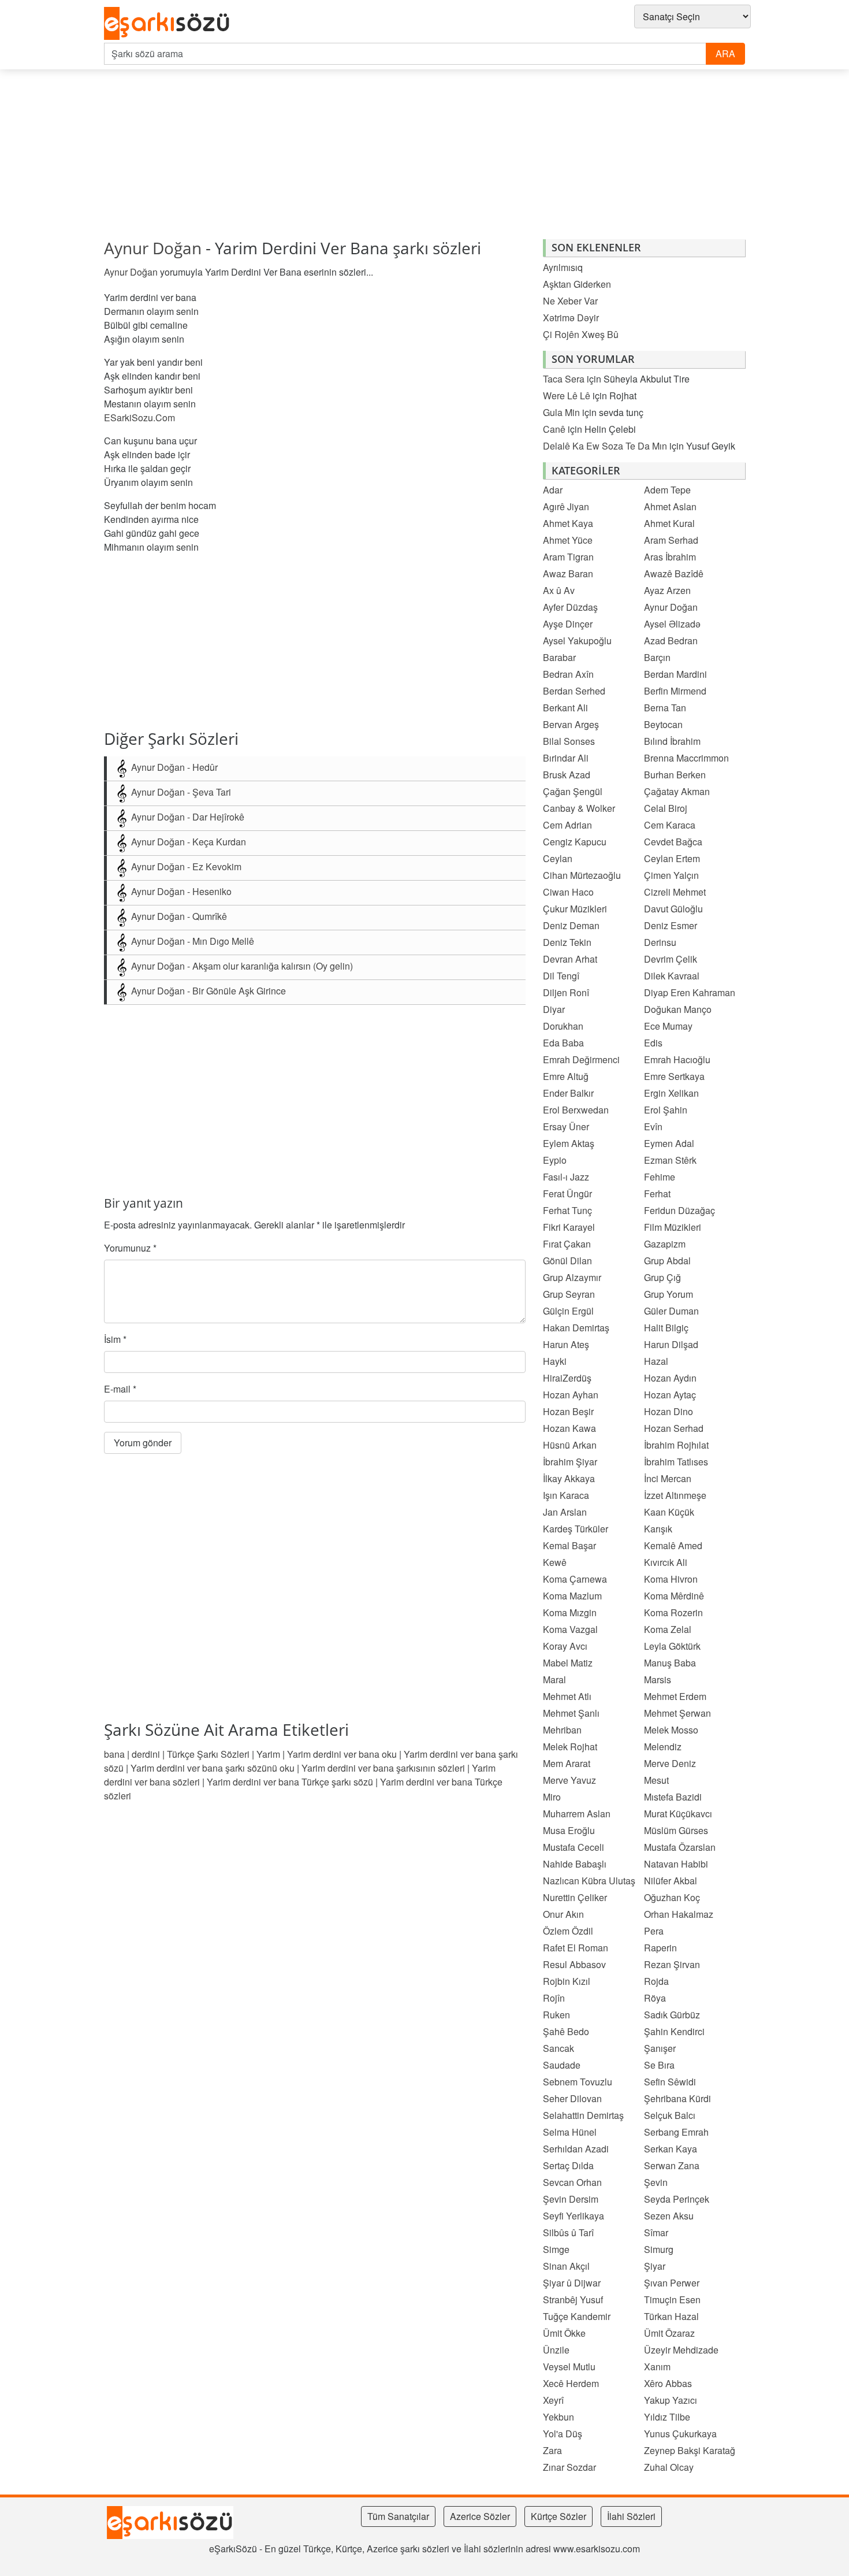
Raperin (660, 1948)
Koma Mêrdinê (674, 1596)
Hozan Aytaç (670, 1395)
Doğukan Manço (678, 1009)
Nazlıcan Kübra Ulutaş (589, 1881)
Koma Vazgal (570, 1629)
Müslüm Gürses (676, 1830)
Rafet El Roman (576, 1948)
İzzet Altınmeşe (675, 1495)
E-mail (120, 1389)
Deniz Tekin (567, 942)
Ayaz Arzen (667, 590)
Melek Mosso (671, 1730)
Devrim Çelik (671, 959)
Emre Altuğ (566, 1076)
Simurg (659, 2249)
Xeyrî (553, 2400)
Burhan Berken (675, 775)
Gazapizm (665, 1244)
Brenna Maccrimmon (686, 758)
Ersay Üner (566, 1126)
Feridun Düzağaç (679, 1210)
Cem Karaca (670, 825)
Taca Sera (564, 379)
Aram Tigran (568, 557)
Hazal (656, 1361)
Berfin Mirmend (675, 691)
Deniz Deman (571, 925)
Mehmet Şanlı (571, 1713)
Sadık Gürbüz (672, 2015)
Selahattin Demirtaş (583, 2115)
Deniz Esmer (671, 925)
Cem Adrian (567, 825)
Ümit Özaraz (669, 2333)
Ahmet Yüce (568, 540)
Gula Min (561, 412)
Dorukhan (563, 1026)
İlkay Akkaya (569, 1478)
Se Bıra (659, 2065)
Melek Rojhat (570, 1747)
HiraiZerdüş (567, 1378)
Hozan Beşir (568, 1411)
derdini (146, 1754)
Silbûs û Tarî (568, 2232)
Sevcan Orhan (572, 2182)
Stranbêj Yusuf (573, 2300)
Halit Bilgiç (666, 1328)
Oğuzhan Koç (672, 1897)
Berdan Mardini (675, 674)
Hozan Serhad (674, 1428)
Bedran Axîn (568, 674)
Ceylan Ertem (672, 858)
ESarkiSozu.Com (139, 417)
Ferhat (657, 1194)
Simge (556, 2249)
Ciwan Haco (568, 892)
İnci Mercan (668, 1478)
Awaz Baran (568, 574)
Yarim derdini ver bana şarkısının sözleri (383, 1768)
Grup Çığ (662, 1277)
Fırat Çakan (567, 1244)
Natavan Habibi (676, 1864)
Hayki (555, 1361)
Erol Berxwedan (576, 1110)
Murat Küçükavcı (678, 1814)
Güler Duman (671, 1311)
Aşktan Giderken (577, 284)
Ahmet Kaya (568, 523)
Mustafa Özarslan (680, 1847)
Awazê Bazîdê (674, 574)
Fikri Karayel (569, 1227)
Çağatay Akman (677, 791)
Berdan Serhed (574, 691)
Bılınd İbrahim (672, 741)
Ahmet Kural (669, 523)
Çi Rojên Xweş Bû (581, 334)
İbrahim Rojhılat (676, 1445)
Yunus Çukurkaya (680, 2434)
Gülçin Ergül (568, 1311)
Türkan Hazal (671, 2316)
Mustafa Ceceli (574, 1847)
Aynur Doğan (153, 248)
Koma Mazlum (572, 1596)
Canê (554, 429)
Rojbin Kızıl (567, 1981)
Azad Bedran (671, 641)
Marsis (658, 1679)
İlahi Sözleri (631, 2516)
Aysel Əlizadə (672, 624)
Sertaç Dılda (568, 2165)
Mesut (656, 1780)
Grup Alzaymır (572, 1277)
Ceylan (558, 858)
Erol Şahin (666, 1110)
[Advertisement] (384, 159)
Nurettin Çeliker (575, 1897)
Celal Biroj (666, 808)
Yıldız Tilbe (667, 2417)
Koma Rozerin (673, 1612)
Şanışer (660, 2048)
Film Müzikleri (673, 1227)
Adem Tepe (667, 490)
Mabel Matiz (568, 1663)
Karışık (658, 1529)
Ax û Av (559, 590)
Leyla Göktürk (672, 1646)
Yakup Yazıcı (671, 2400)
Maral (554, 1679)
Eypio (555, 1160)
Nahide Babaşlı (575, 1864)
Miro (552, 1797)
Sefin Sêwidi (670, 2082)
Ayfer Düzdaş (570, 607)
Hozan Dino (669, 1411)
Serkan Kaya (671, 2149)
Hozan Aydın (670, 1378)
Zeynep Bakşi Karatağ (690, 2450)
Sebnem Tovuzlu (578, 2082)
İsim (115, 1339)
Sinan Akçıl (566, 2266)
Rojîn (554, 1998)
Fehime (660, 1177)
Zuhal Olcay (669, 2467)
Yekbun (558, 2417)
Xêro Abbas (668, 2383)
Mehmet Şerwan (677, 1713)
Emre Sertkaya (674, 1076)
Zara (552, 2450)
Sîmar (656, 2232)
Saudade (562, 2065)
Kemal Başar (569, 1545)
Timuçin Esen (672, 2300)
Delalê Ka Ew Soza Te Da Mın (605, 446)
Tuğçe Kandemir (577, 2316)
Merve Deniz (670, 1763)
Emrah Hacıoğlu (677, 1059)
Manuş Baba (670, 1663)
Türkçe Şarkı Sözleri (208, 1754)
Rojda (656, 1981)
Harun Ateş (566, 1344)
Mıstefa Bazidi (673, 1797)
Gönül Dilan (567, 1261)
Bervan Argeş (571, 724)
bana (114, 1754)
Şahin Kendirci (674, 2031)
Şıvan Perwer (672, 2283)
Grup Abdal (667, 1261)
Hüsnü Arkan (570, 1445)
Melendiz (663, 1747)
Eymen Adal (669, 1143)
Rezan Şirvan (672, 1964)
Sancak (558, 2048)
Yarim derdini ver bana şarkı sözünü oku (213, 1768)
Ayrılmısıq (563, 267)
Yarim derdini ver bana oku (342, 1754)
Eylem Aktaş (569, 1143)
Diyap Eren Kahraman (690, 992)
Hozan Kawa (569, 1428)
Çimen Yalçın (671, 875)
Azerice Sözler (480, 2516)
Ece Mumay (668, 1026)
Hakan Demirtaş (576, 1328)
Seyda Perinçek (677, 2199)
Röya (655, 1998)
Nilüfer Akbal (671, 1881)
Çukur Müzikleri (575, 909)
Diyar (554, 1009)
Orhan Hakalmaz (679, 1914)
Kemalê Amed (673, 1545)
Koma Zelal (668, 1629)
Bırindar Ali (566, 758)
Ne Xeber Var (570, 301)
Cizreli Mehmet (675, 892)
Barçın (657, 657)
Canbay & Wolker (579, 808)
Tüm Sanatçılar (398, 2516)
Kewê (555, 1562)
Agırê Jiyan (566, 506)
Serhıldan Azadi (576, 2149)
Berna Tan (665, 708)
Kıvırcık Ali (666, 1562)
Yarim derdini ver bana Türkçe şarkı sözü (290, 1782)
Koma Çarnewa (575, 1579)
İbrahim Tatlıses (676, 1462)
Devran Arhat (570, 959)
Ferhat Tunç (567, 1210)
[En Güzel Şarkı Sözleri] (170, 24)
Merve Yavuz (569, 1780)
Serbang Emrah (676, 2132)
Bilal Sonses (569, 741)
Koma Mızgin (570, 1612)
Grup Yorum (669, 1294)
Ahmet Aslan (670, 506)
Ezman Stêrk (670, 1160)
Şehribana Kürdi (677, 2098)
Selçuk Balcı (670, 2115)
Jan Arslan (565, 1512)
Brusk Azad (567, 775)
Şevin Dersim (571, 2199)
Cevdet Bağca (673, 842)
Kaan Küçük (669, 1512)
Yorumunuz (130, 1248)
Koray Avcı (565, 1646)
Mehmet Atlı (567, 1696)
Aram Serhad (671, 540)
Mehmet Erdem (675, 1696)
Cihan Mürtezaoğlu (582, 875)
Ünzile (556, 2350)
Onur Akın (563, 1914)
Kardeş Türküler (576, 1529)
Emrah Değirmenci (581, 1059)
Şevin (656, 2182)
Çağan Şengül (573, 791)
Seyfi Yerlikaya (574, 2216)
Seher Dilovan (572, 2098)
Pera (654, 1931)
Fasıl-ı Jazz (566, 1177)
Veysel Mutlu (569, 2367)
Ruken (556, 2015)
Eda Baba (563, 1043)
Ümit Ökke (564, 2333)
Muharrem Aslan (577, 1814)
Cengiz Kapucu (575, 842)
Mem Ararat (567, 1763)
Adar (553, 490)
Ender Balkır (568, 1093)
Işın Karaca (566, 1495)
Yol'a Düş (563, 2434)
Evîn (653, 1126)
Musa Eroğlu (569, 1830)
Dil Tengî (561, 976)
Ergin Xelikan (671, 1093)
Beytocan (663, 724)
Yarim (268, 1754)
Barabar (559, 657)
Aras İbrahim (670, 557)
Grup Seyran (569, 1294)
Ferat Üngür (567, 1194)
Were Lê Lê (567, 396)
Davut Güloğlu (673, 909)
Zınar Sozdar (569, 2467)
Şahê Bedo (566, 2031)
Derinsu (660, 942)
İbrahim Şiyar (570, 1462)
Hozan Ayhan (571, 1395)
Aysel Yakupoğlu (577, 641)
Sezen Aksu (669, 2216)
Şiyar (655, 2266)
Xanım (657, 2367)
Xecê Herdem (571, 2383)
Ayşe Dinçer (568, 624)
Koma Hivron (671, 1579)
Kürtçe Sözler (558, 2516)
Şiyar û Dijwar (572, 2283)
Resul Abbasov (574, 1964)
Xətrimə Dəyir (571, 318)
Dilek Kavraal (672, 976)
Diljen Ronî (566, 992)
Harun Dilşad (671, 1344)
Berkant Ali (565, 708)
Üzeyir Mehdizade (681, 2350)
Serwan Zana (672, 2165)
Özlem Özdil (568, 1931)
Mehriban (562, 1730)
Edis (653, 1043)
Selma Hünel (570, 2132)
